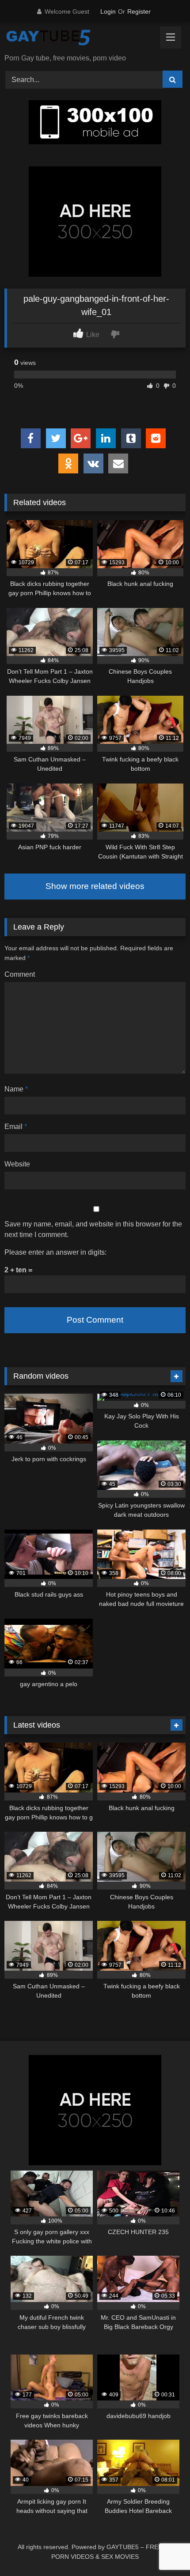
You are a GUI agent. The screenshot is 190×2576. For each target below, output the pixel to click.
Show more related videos (95, 886)
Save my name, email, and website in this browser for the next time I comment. (93, 1229)
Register (139, 11)
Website (17, 1164)
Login (108, 11)
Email (16, 1127)
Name (16, 1089)
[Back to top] (163, 2550)
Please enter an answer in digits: (55, 1252)
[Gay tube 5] (78, 39)
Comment (20, 974)
